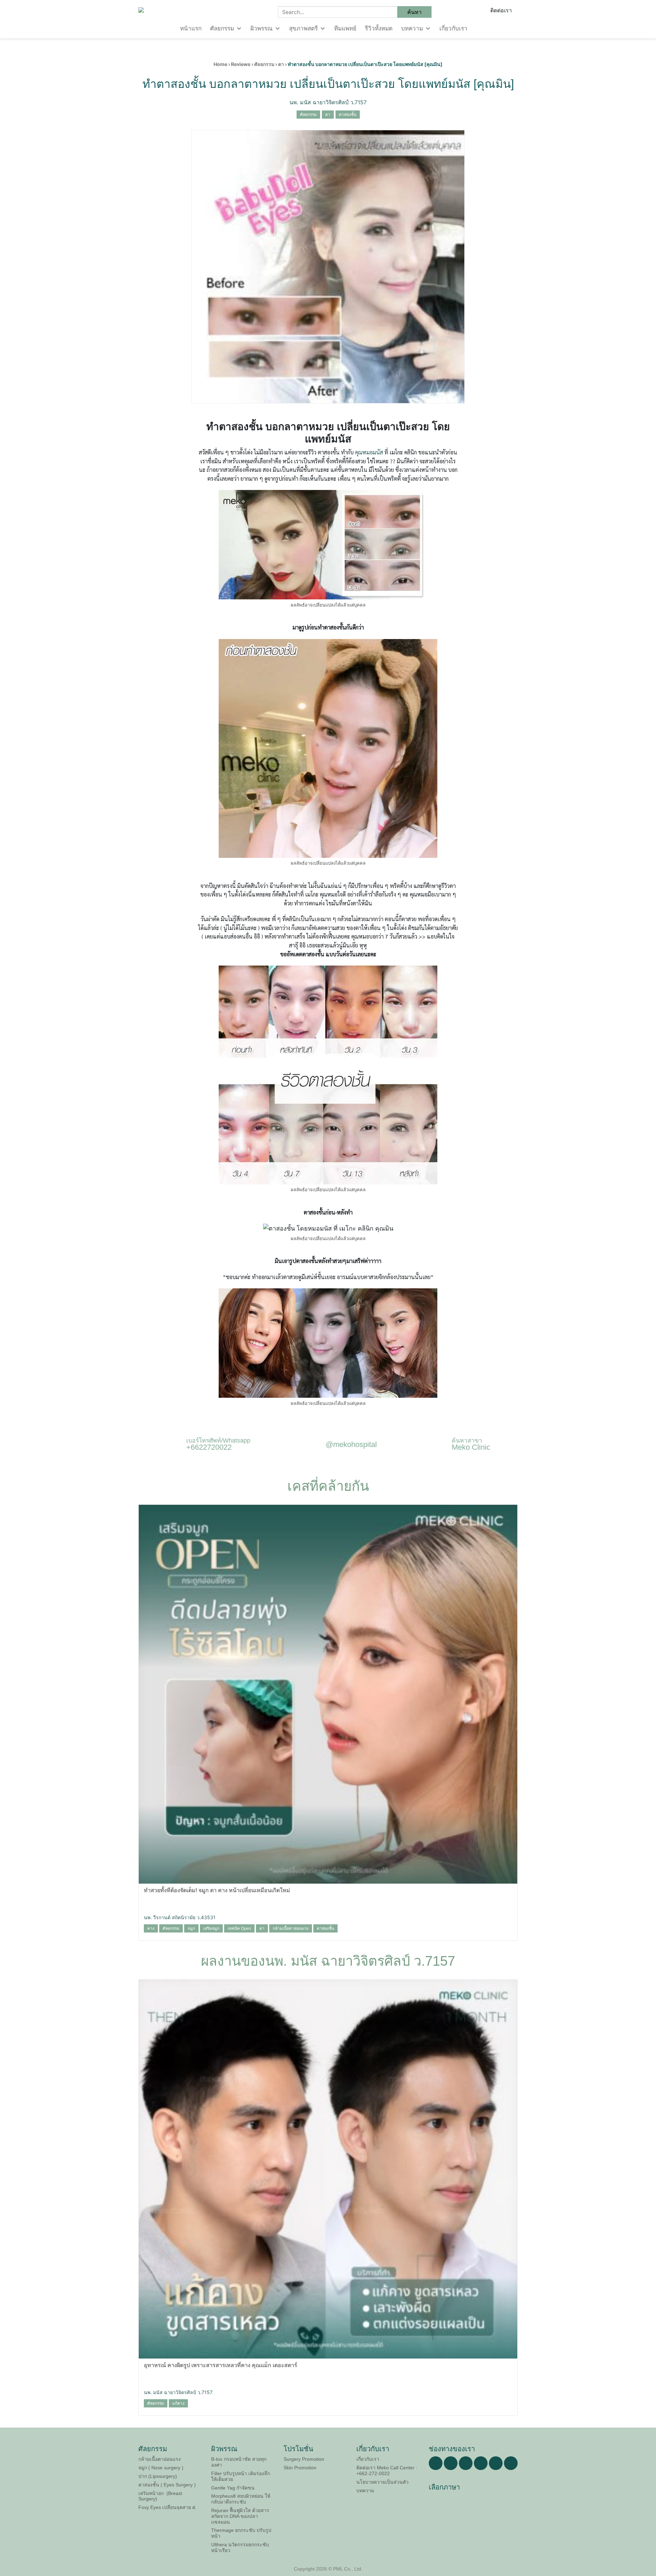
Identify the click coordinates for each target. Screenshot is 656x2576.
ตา (281, 64)
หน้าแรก (191, 29)
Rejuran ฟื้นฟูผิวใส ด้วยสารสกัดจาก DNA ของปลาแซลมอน (240, 2516)
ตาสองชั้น (348, 114)
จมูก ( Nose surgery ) (161, 2468)
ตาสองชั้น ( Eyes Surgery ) (167, 2485)
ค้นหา (414, 12)
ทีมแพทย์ (345, 29)
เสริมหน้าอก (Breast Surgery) (160, 2496)
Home (220, 64)
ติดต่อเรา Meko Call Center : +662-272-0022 (387, 2471)
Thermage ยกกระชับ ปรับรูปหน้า (241, 2533)
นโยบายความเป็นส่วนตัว (382, 2482)
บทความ (412, 29)
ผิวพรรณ (262, 29)
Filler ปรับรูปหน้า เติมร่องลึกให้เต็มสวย (241, 2476)
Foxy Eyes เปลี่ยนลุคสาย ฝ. (167, 2507)
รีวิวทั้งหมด (379, 29)
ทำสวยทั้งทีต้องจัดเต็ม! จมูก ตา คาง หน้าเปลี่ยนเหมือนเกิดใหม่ (217, 1890)
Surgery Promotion (304, 2459)
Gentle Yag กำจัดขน (233, 2488)
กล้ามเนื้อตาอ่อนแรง (160, 2459)
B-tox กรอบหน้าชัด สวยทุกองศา (239, 2462)
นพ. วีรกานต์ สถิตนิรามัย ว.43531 (180, 1917)
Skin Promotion (300, 2468)
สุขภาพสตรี (303, 29)
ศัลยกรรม (222, 29)
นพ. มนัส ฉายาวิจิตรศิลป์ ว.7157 (328, 102)
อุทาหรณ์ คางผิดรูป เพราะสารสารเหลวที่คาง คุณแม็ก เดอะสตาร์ (221, 2365)
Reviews (241, 64)
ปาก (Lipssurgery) (158, 2476)
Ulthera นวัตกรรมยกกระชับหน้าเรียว (240, 2547)
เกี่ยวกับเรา (453, 29)
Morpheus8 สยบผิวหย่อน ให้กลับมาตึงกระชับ (241, 2499)
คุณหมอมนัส (369, 452)
